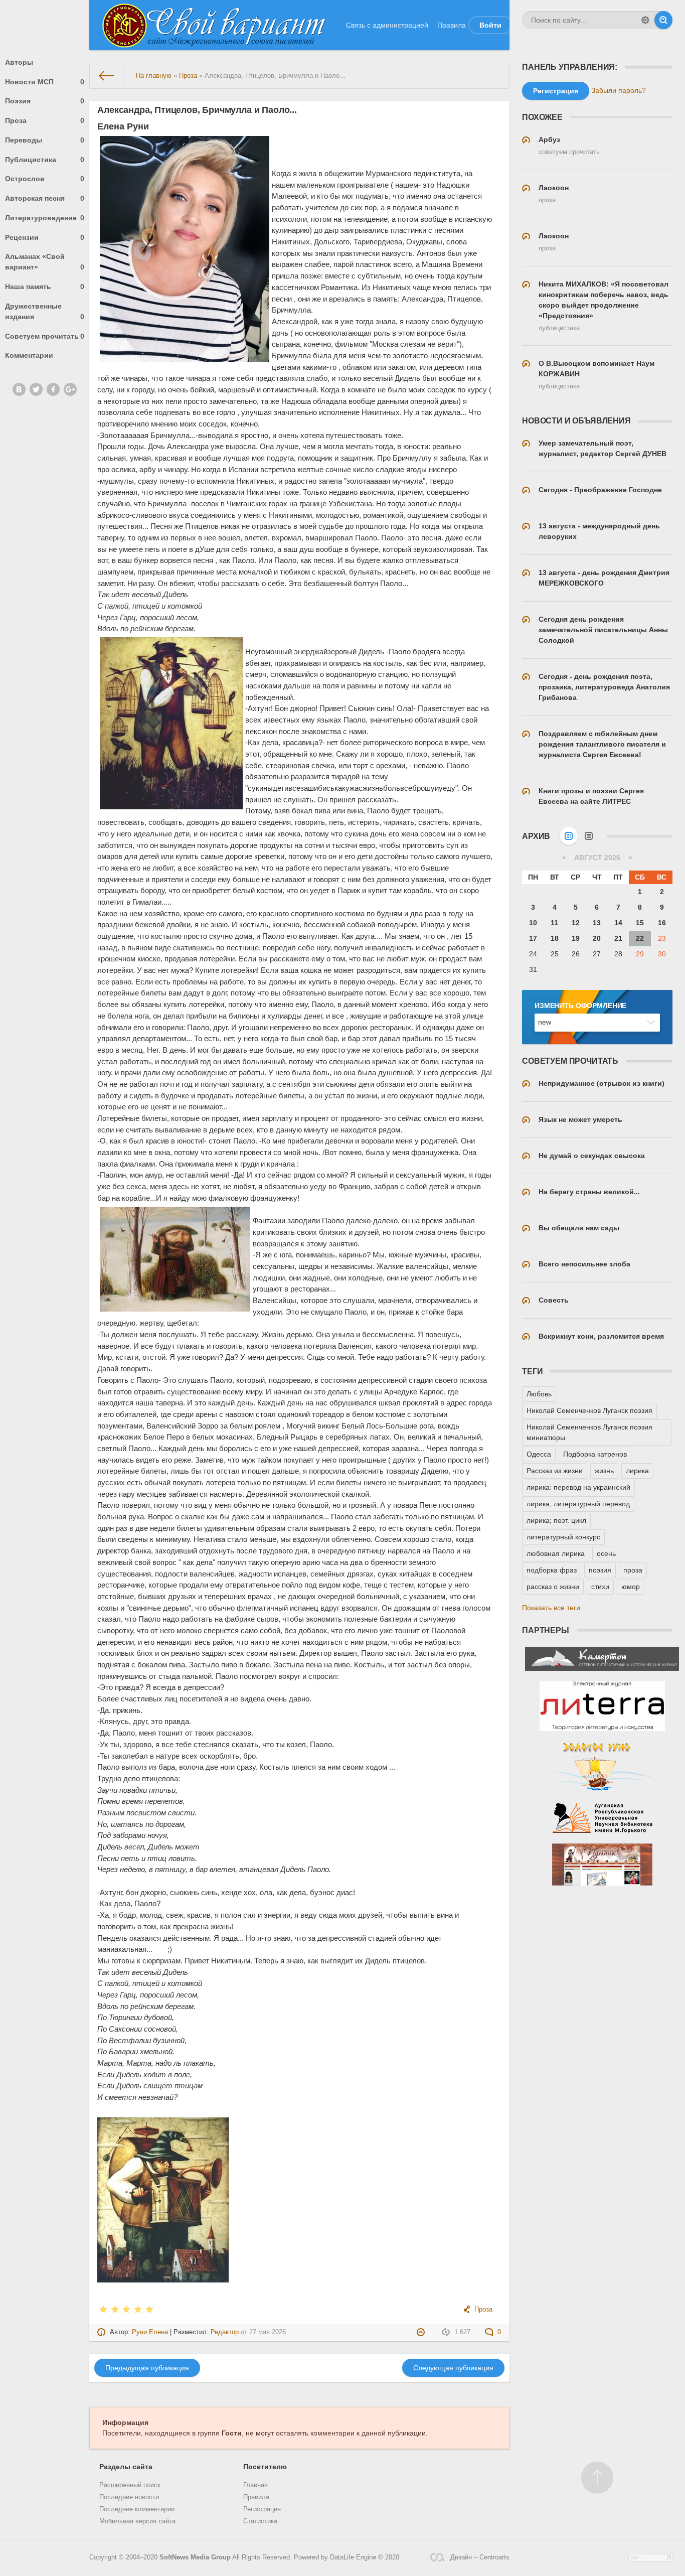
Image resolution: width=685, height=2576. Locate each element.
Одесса (539, 1454)
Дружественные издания (45, 311)
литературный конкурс (563, 1537)
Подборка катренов (595, 1454)
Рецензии (45, 237)
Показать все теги (551, 1608)
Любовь (539, 1394)
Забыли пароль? (619, 90)
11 (554, 923)
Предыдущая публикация (147, 2368)
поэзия (600, 1570)
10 (533, 923)
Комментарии (29, 355)
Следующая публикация (453, 2368)
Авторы (19, 62)
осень (606, 1553)
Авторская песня (45, 198)
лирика (637, 1471)
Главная (255, 2485)
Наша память (45, 287)
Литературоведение (45, 218)
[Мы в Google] (70, 389)
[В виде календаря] (569, 836)
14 (618, 923)
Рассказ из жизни (555, 1471)
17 (533, 938)
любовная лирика (556, 1553)
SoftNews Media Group (195, 2557)
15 (640, 923)
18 (555, 938)
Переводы (45, 140)
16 (662, 923)
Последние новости (129, 2497)
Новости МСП (45, 82)
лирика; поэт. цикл (556, 1520)
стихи (600, 1587)
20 (597, 938)
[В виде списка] (589, 836)
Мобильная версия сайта (137, 2521)
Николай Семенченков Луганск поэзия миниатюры (589, 1432)
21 (618, 938)
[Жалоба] (422, 2332)
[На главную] (107, 76)
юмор (631, 1587)
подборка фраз (552, 1570)
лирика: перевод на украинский (578, 1487)
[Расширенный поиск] (645, 20)
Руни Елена (150, 2332)
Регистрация (262, 2509)
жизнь (604, 1471)
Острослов (45, 179)
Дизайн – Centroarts (480, 2557)
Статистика (260, 2521)
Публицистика (45, 160)
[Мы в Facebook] (53, 389)
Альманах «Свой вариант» (45, 262)
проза (633, 1570)
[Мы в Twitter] (36, 389)
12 (576, 923)
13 (597, 923)
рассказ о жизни (553, 1587)
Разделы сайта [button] (126, 2467)
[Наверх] (597, 2478)
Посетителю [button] (265, 2467)
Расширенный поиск (130, 2485)
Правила (452, 25)
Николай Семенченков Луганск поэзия (589, 1410)
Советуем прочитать (45, 336)
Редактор (225, 2332)
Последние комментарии (137, 2509)
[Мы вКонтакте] (19, 389)
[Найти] (663, 20)
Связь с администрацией (387, 25)
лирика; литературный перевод (578, 1504)
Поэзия (45, 101)
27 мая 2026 (268, 2332)
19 (576, 938)
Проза (45, 120)
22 (640, 938)
